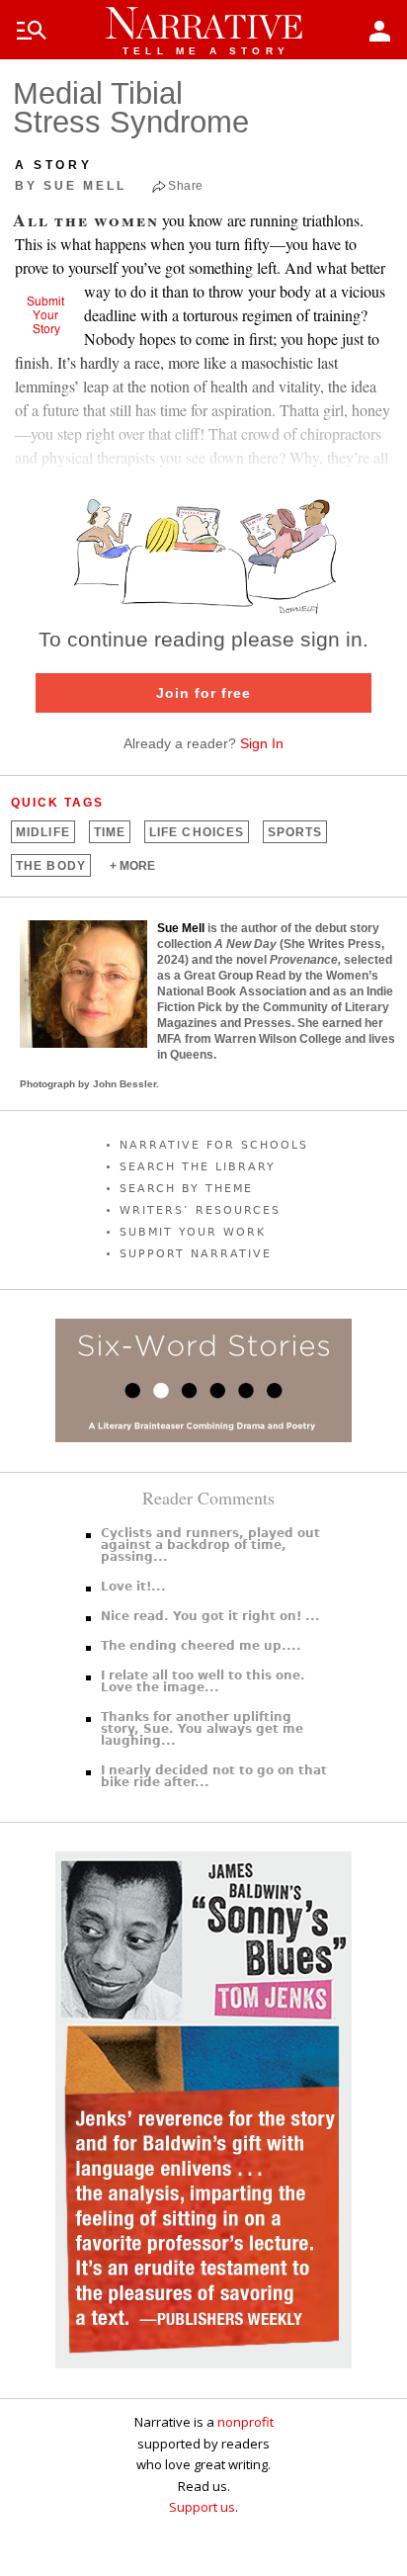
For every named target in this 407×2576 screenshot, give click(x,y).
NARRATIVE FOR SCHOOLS (214, 1145)
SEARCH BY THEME (186, 1189)
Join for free (203, 693)
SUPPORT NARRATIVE (196, 1254)
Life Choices (197, 832)
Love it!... (133, 1587)
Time (110, 832)
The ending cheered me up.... (201, 1646)
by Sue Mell (71, 186)
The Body (51, 866)
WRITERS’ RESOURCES (200, 1210)
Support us (202, 2507)
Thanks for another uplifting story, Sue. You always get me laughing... (202, 1729)
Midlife (43, 832)
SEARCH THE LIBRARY (198, 1167)
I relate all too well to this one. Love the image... (203, 1681)
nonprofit (245, 2422)
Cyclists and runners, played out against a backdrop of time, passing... (210, 1545)
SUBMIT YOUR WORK (193, 1232)
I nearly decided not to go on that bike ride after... (214, 1776)
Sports (295, 832)
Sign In (262, 743)
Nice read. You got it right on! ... (210, 1616)
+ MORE (132, 866)
